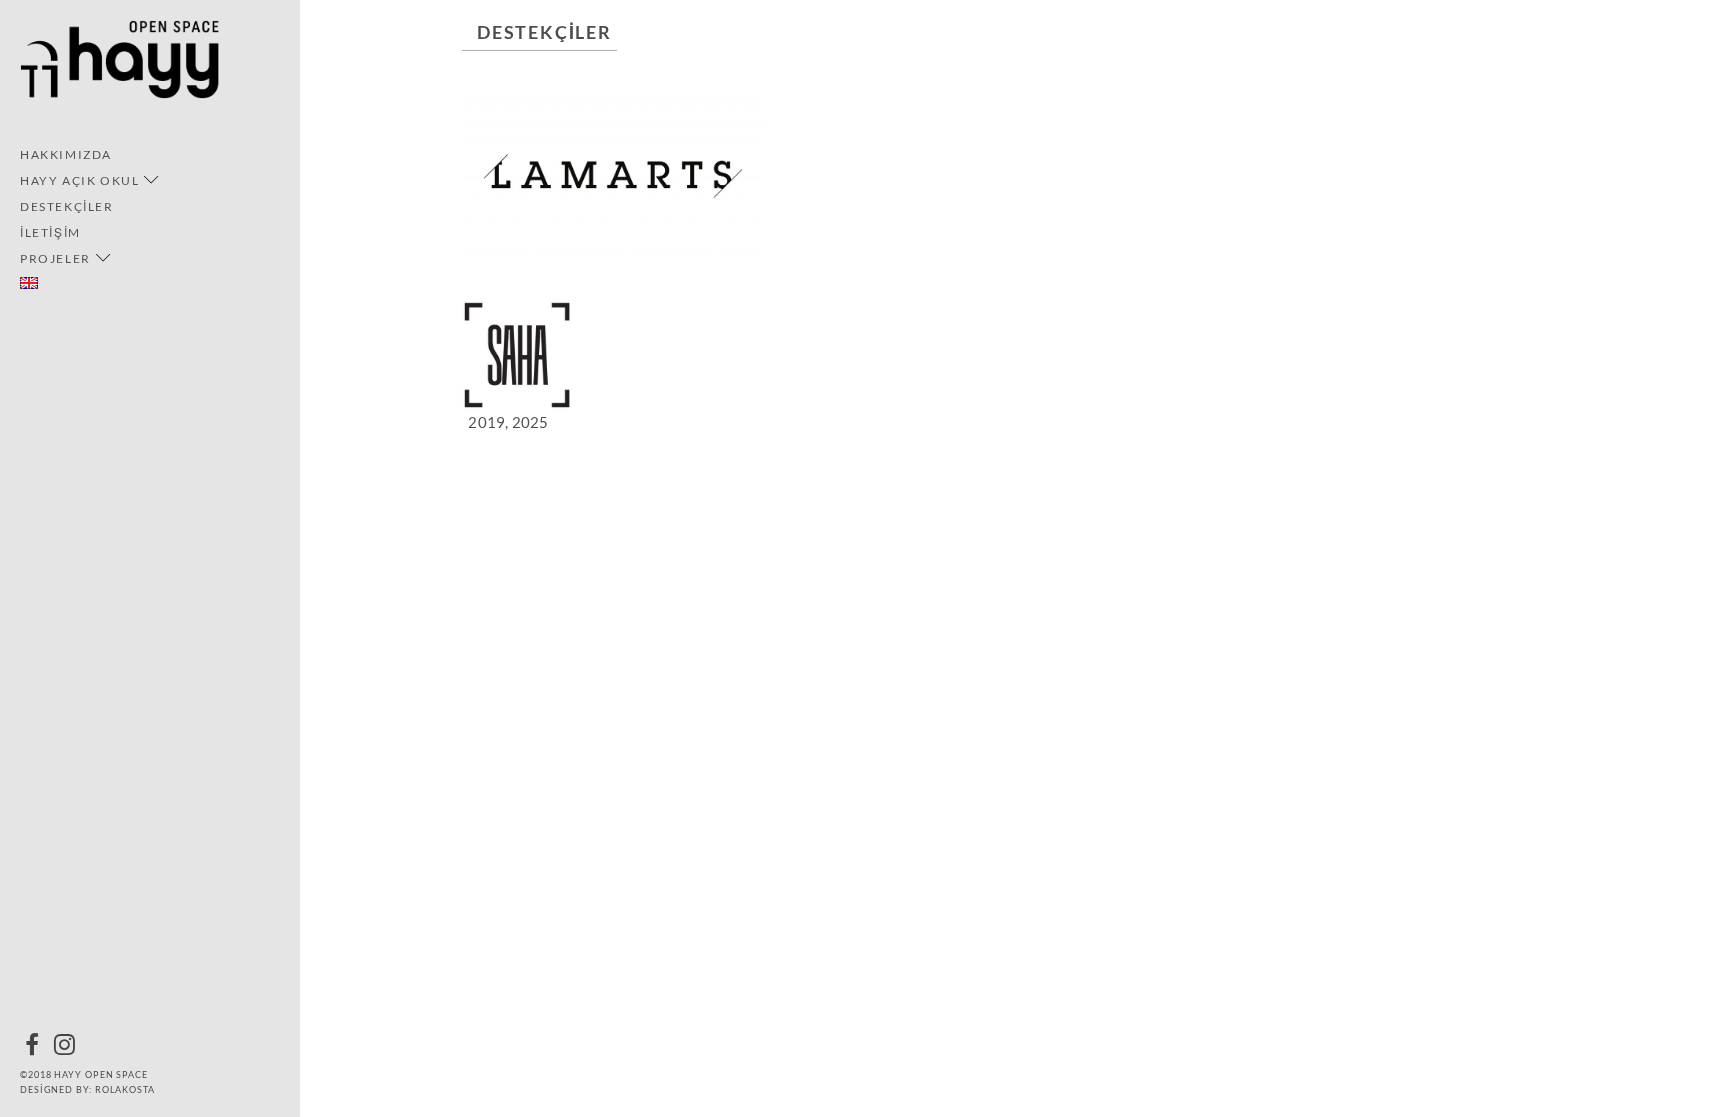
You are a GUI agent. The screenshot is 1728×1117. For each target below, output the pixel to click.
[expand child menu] (151, 180)
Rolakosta (125, 1089)
